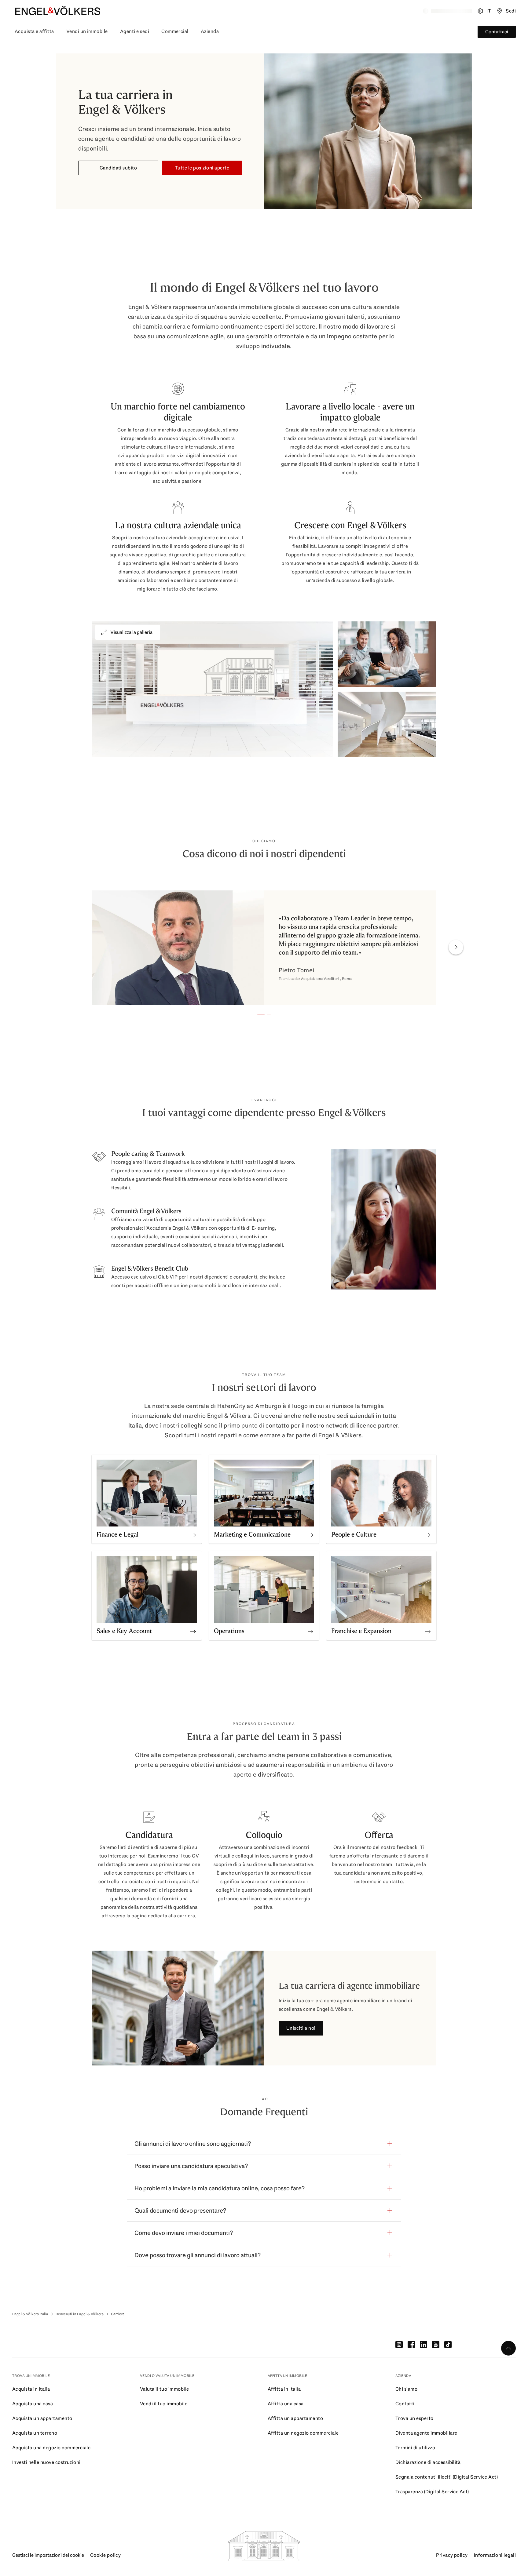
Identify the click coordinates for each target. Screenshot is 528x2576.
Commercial (175, 31)
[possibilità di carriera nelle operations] (310, 1629)
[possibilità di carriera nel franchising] (428, 1629)
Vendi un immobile (87, 31)
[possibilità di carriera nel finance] (193, 1533)
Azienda (210, 31)
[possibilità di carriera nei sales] (193, 1629)
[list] (264, 949)
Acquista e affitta (34, 31)
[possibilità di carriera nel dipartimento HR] (428, 1533)
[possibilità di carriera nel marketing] (310, 1533)
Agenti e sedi (135, 31)
